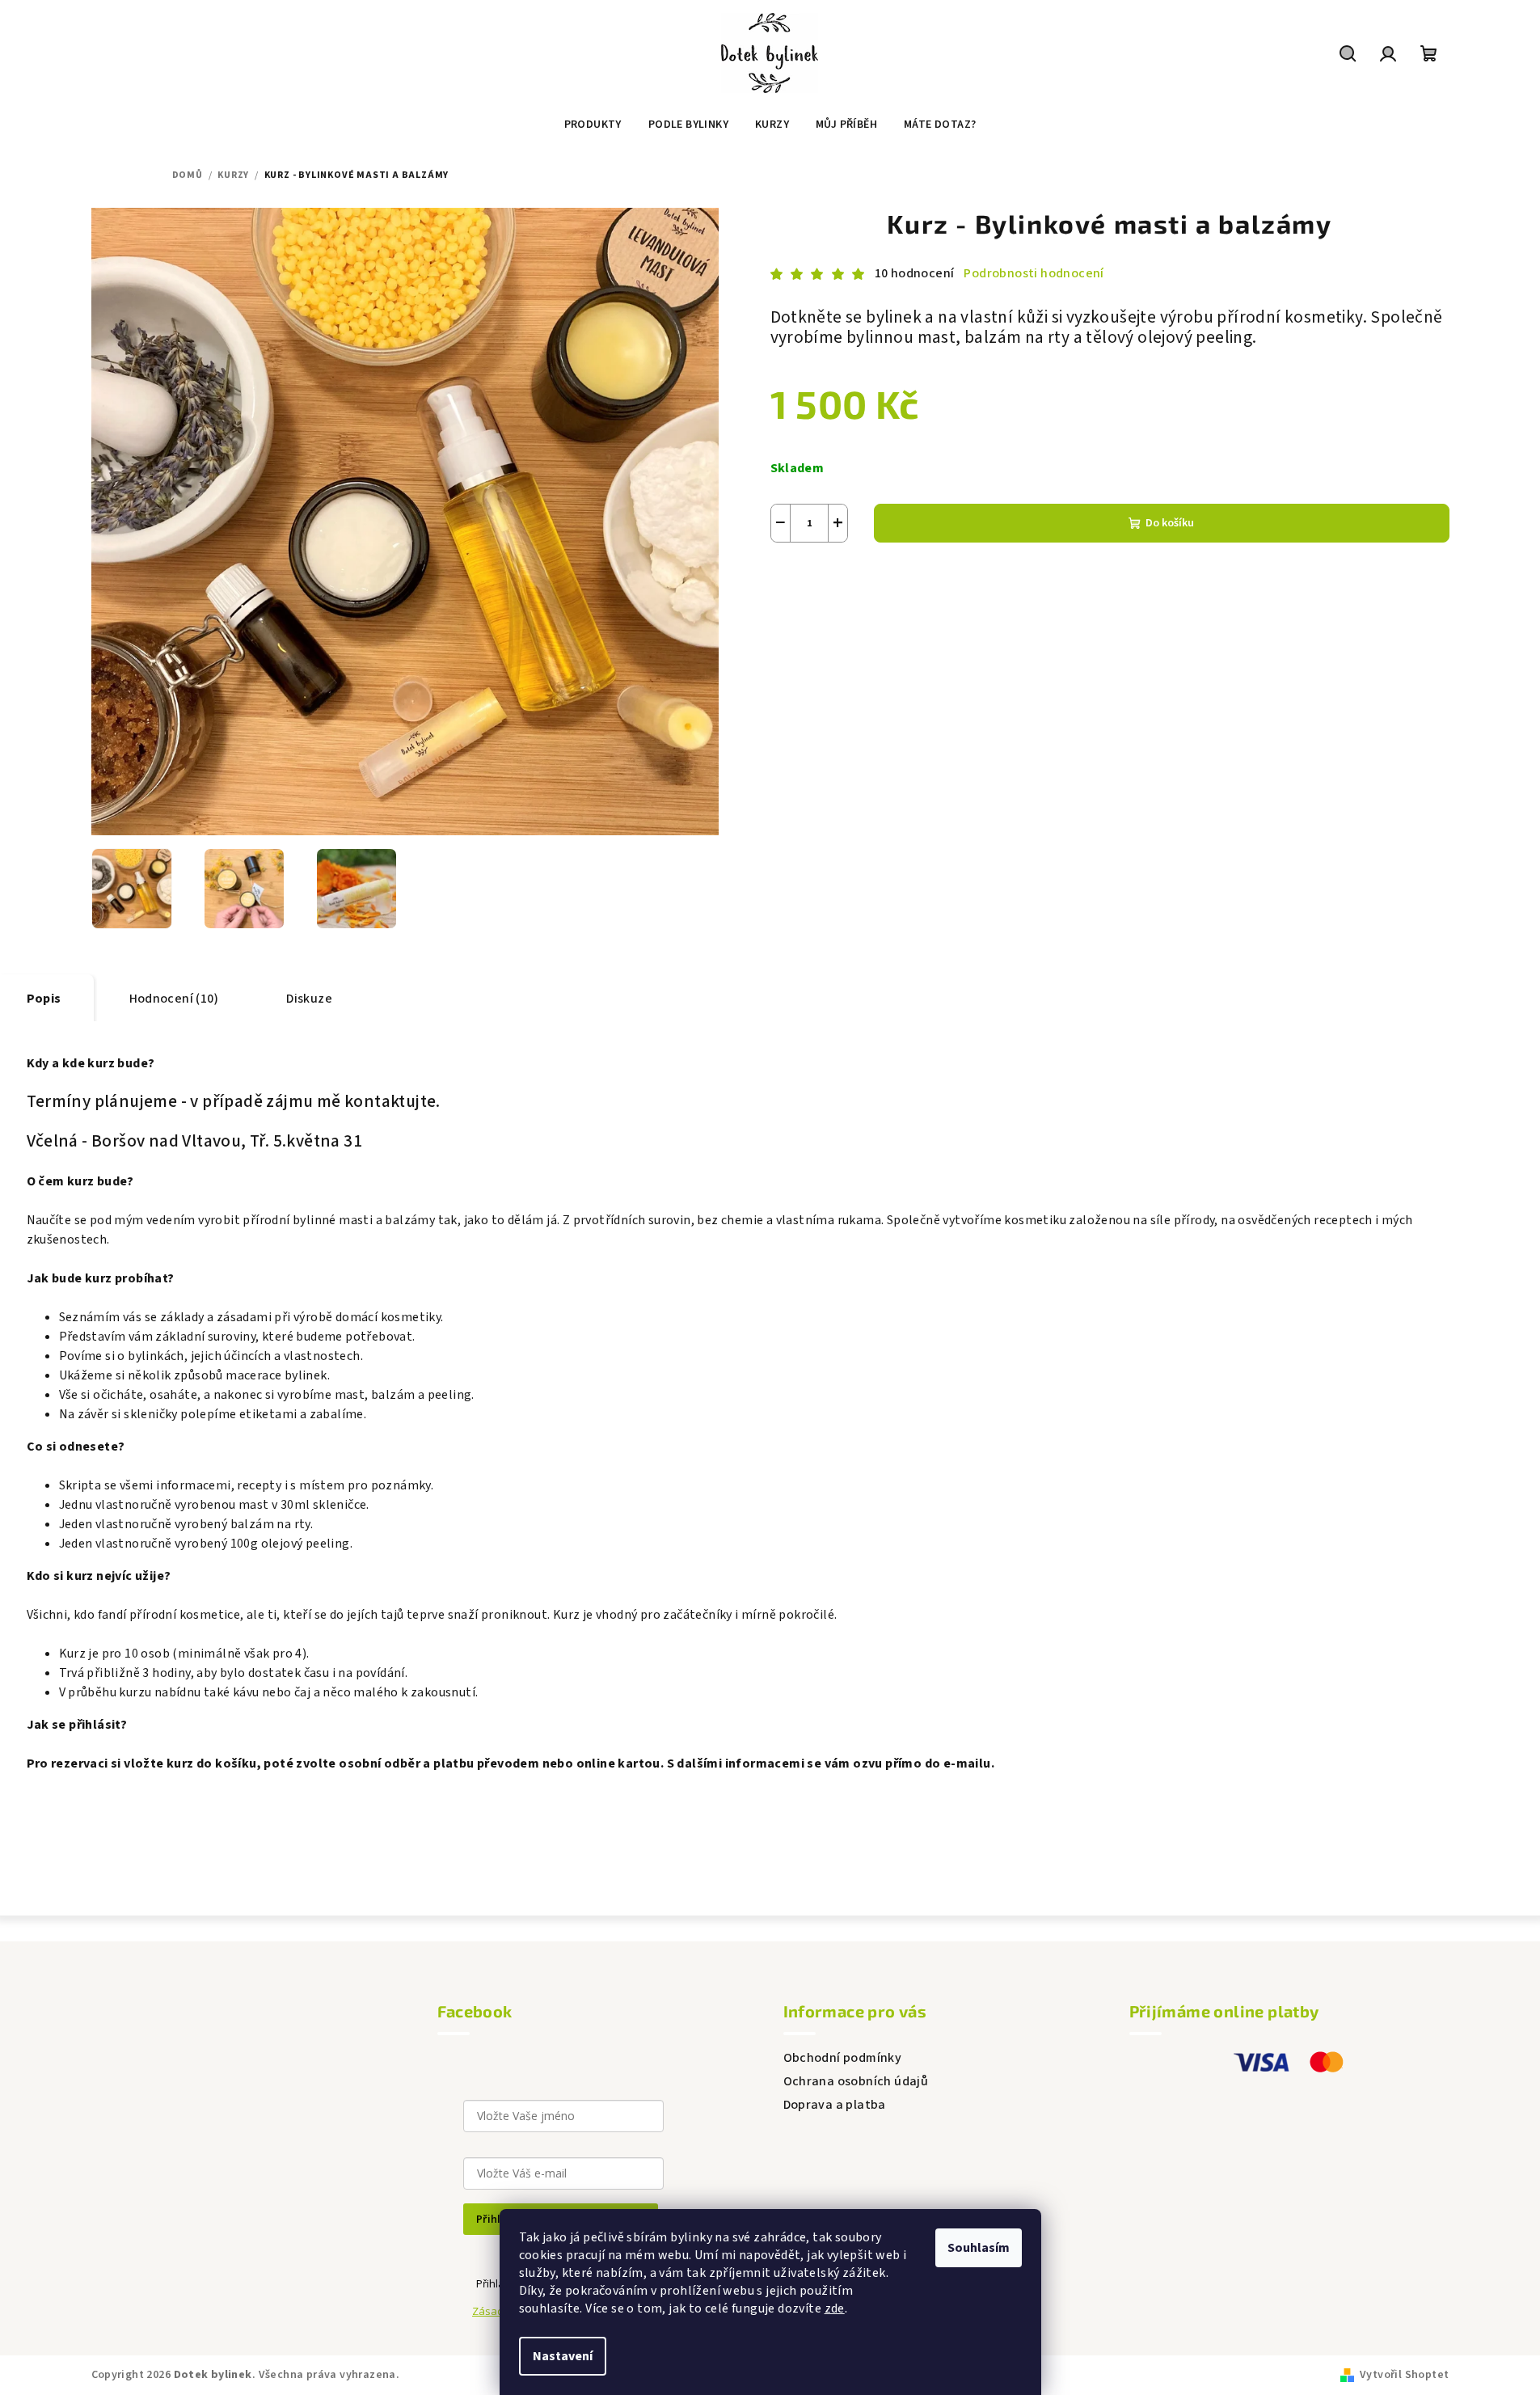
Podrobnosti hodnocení (1034, 273)
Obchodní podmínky (843, 2058)
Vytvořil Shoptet (1404, 2375)
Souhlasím (979, 2248)
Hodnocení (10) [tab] (174, 999)
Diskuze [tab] (309, 999)
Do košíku (1170, 523)
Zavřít (861, 581)
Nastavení (563, 2356)
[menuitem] (593, 125)
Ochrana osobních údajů (856, 2081)
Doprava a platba (835, 2105)
